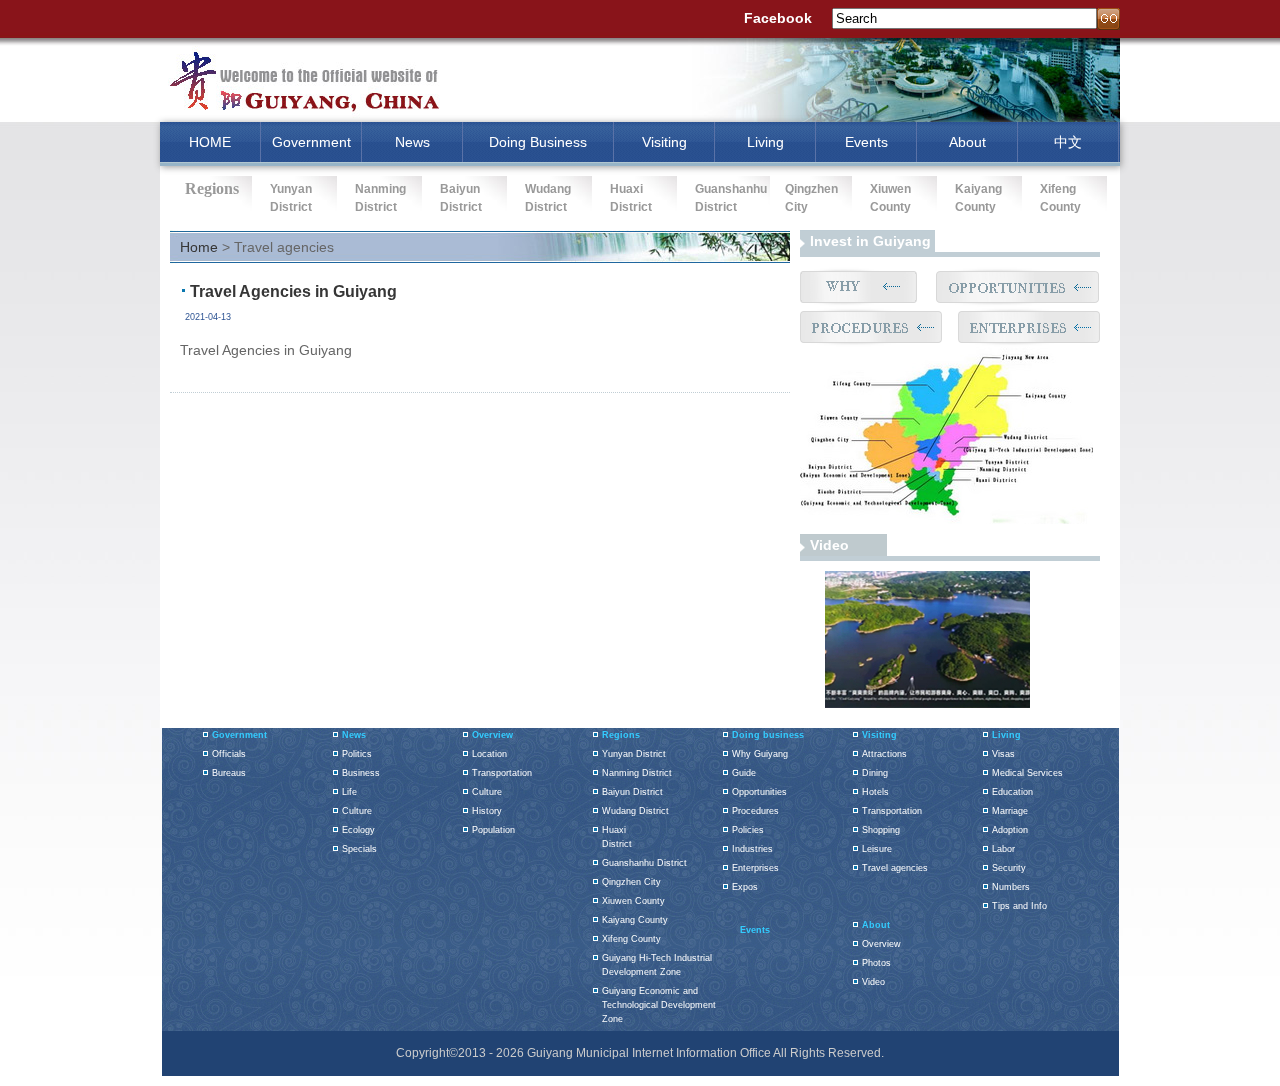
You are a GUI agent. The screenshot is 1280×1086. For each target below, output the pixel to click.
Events (866, 142)
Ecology (358, 830)
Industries (752, 849)
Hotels (875, 792)
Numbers (1011, 887)
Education (1012, 792)
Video (829, 545)
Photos (876, 963)
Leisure (877, 849)
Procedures (755, 811)
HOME (210, 142)
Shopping (881, 830)
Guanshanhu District (644, 863)
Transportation (502, 773)
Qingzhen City (631, 882)
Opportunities (759, 792)
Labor (1003, 849)
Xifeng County (631, 939)
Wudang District (635, 811)
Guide (744, 773)
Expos (745, 887)
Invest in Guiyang (870, 241)
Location (489, 754)
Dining (875, 773)
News (412, 142)
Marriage (1010, 811)
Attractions (884, 754)
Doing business (768, 735)
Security (1009, 868)
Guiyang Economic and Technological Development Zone (659, 1005)
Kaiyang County (635, 920)
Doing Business (538, 142)
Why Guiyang (760, 754)
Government (311, 142)
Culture (357, 811)
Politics (357, 754)
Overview (492, 735)
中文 (1068, 142)
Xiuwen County (633, 901)
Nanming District (637, 773)
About (967, 142)
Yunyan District (634, 754)
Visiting (664, 142)
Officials (229, 754)
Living (765, 142)
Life (349, 792)
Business (361, 773)
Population (493, 830)
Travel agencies (895, 868)
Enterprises (755, 868)
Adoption (1010, 830)
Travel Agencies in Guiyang (293, 291)
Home (199, 247)
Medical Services (1027, 773)
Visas (1003, 754)
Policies (748, 830)
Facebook (778, 18)
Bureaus (229, 773)
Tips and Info (1019, 906)
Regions (621, 735)
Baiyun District (632, 792)
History (487, 811)
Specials (359, 849)
